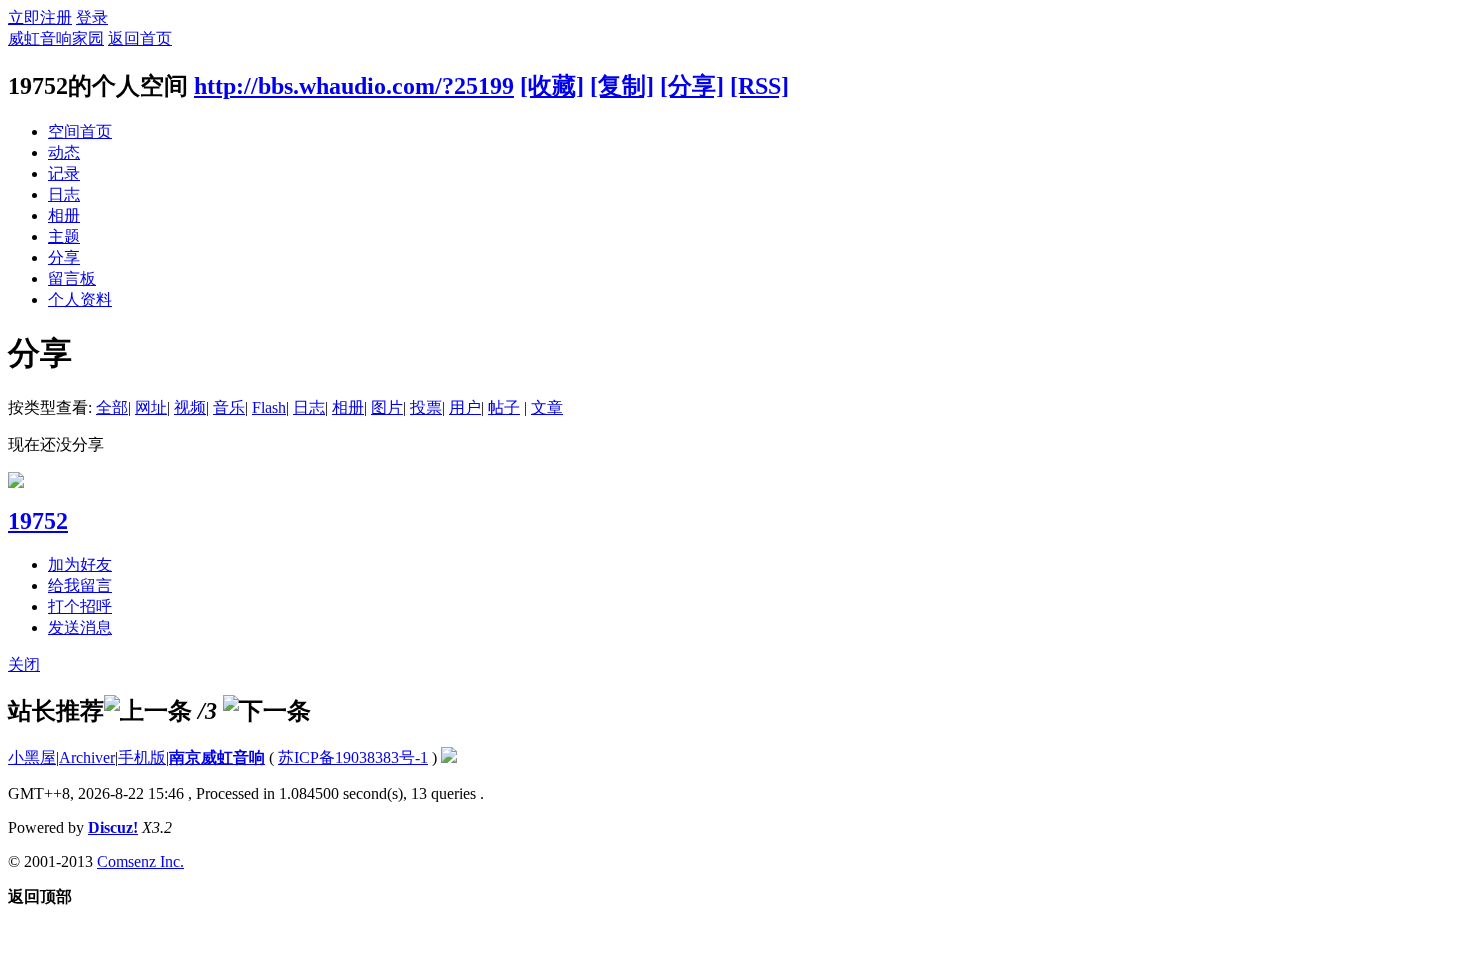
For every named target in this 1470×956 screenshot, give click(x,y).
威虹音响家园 (56, 38)
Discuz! (113, 827)
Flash (269, 407)
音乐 (229, 407)
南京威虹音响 (217, 757)
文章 (547, 407)
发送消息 (80, 627)
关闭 (24, 664)
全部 (112, 407)
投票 (426, 407)
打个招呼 (80, 606)
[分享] (692, 86)
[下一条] (267, 711)
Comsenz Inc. (140, 861)
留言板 (72, 278)
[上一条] (148, 711)
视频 (190, 407)
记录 (64, 173)
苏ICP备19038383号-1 (353, 757)
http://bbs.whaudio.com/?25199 (354, 86)
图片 (387, 407)
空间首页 (80, 131)
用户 (465, 407)
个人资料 (80, 299)
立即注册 (40, 17)
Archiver (87, 757)
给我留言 (80, 585)
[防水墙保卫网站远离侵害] (449, 757)
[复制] (622, 86)
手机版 (142, 757)
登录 (92, 17)
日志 (64, 194)
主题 (64, 236)
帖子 (504, 407)
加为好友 (80, 564)
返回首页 (140, 38)
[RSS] (759, 86)
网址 (151, 407)
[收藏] (552, 86)
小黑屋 (32, 757)
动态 (64, 152)
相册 (64, 215)
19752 (38, 521)
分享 (64, 257)
